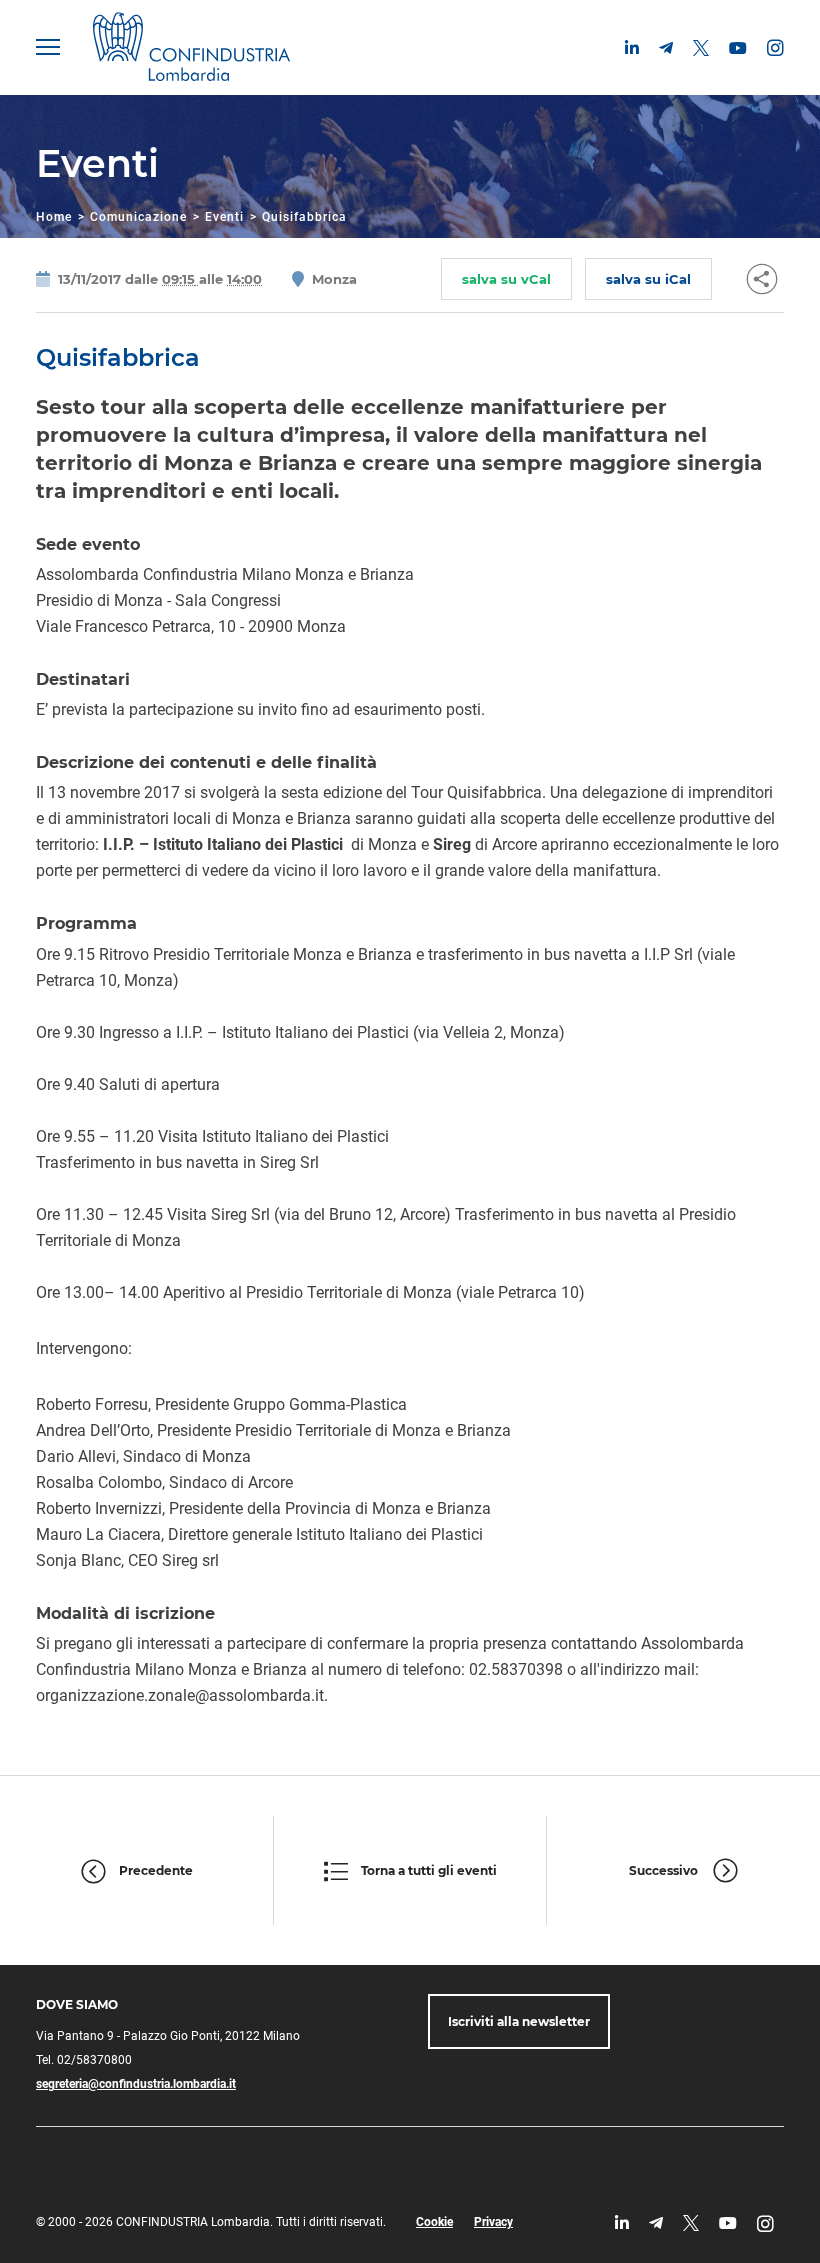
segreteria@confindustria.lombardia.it (136, 2084)
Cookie (434, 2222)
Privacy (493, 2222)
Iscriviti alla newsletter (519, 2021)
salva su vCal (506, 279)
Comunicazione (138, 217)
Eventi (224, 217)
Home (54, 217)
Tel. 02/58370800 (84, 2060)
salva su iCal (648, 279)
